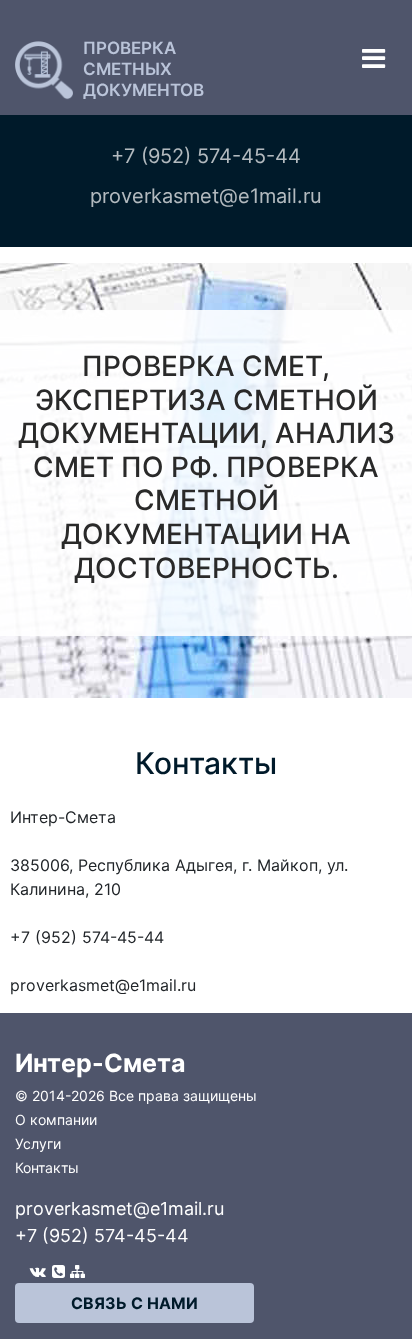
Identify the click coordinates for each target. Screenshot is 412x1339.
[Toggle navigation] (373, 58)
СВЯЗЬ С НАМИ (134, 1303)
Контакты (47, 1167)
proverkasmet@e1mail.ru (119, 1208)
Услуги (38, 1143)
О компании (56, 1119)
